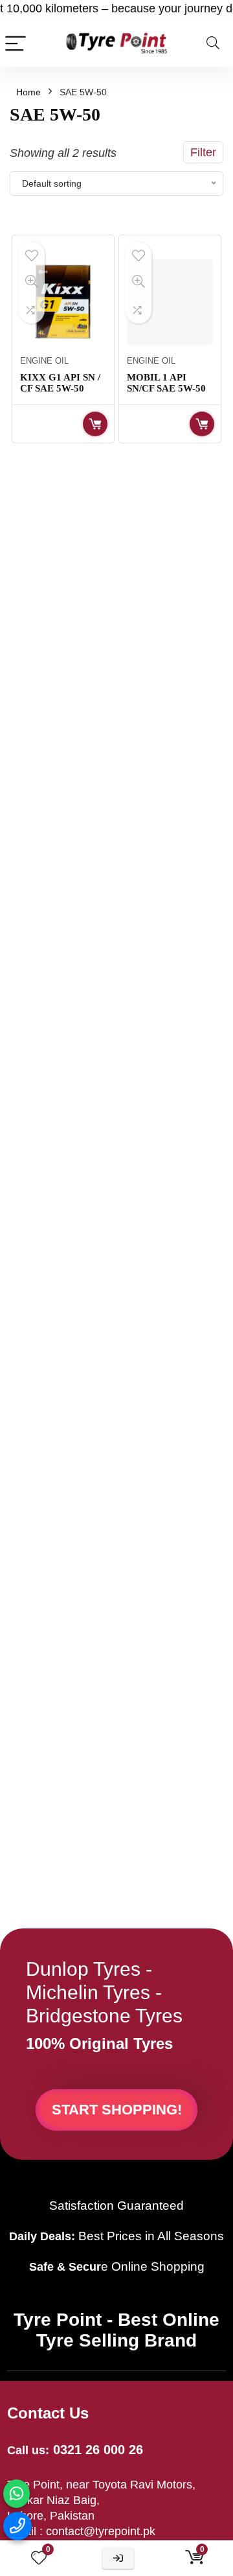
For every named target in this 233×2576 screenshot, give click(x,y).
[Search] (213, 43)
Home (28, 92)
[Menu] (16, 43)
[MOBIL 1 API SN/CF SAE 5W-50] (170, 302)
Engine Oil (44, 361)
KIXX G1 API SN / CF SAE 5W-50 (60, 383)
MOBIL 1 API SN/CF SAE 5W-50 (166, 383)
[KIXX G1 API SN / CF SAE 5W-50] (63, 302)
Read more (95, 424)
